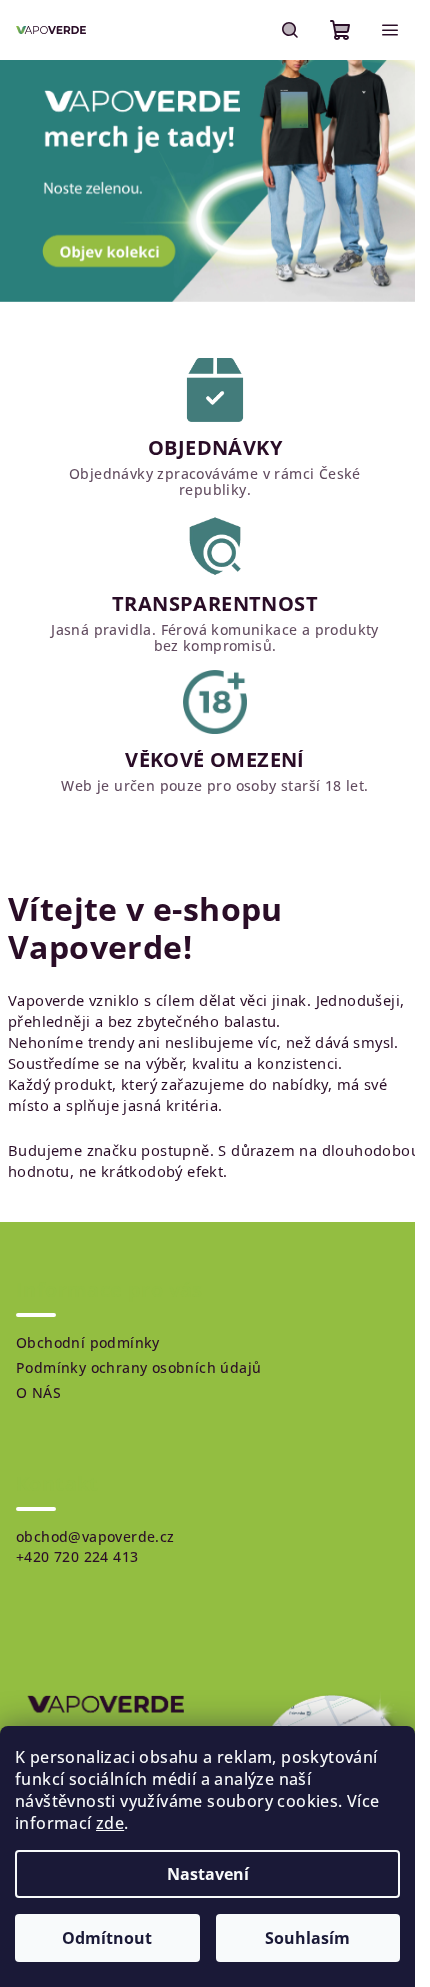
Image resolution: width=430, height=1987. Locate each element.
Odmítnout (107, 1938)
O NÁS (38, 1392)
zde (110, 1823)
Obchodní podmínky (88, 1342)
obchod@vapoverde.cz (95, 1536)
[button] (21, 181)
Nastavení (208, 1874)
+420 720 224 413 (77, 1556)
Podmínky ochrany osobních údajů (138, 1367)
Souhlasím (307, 1938)
